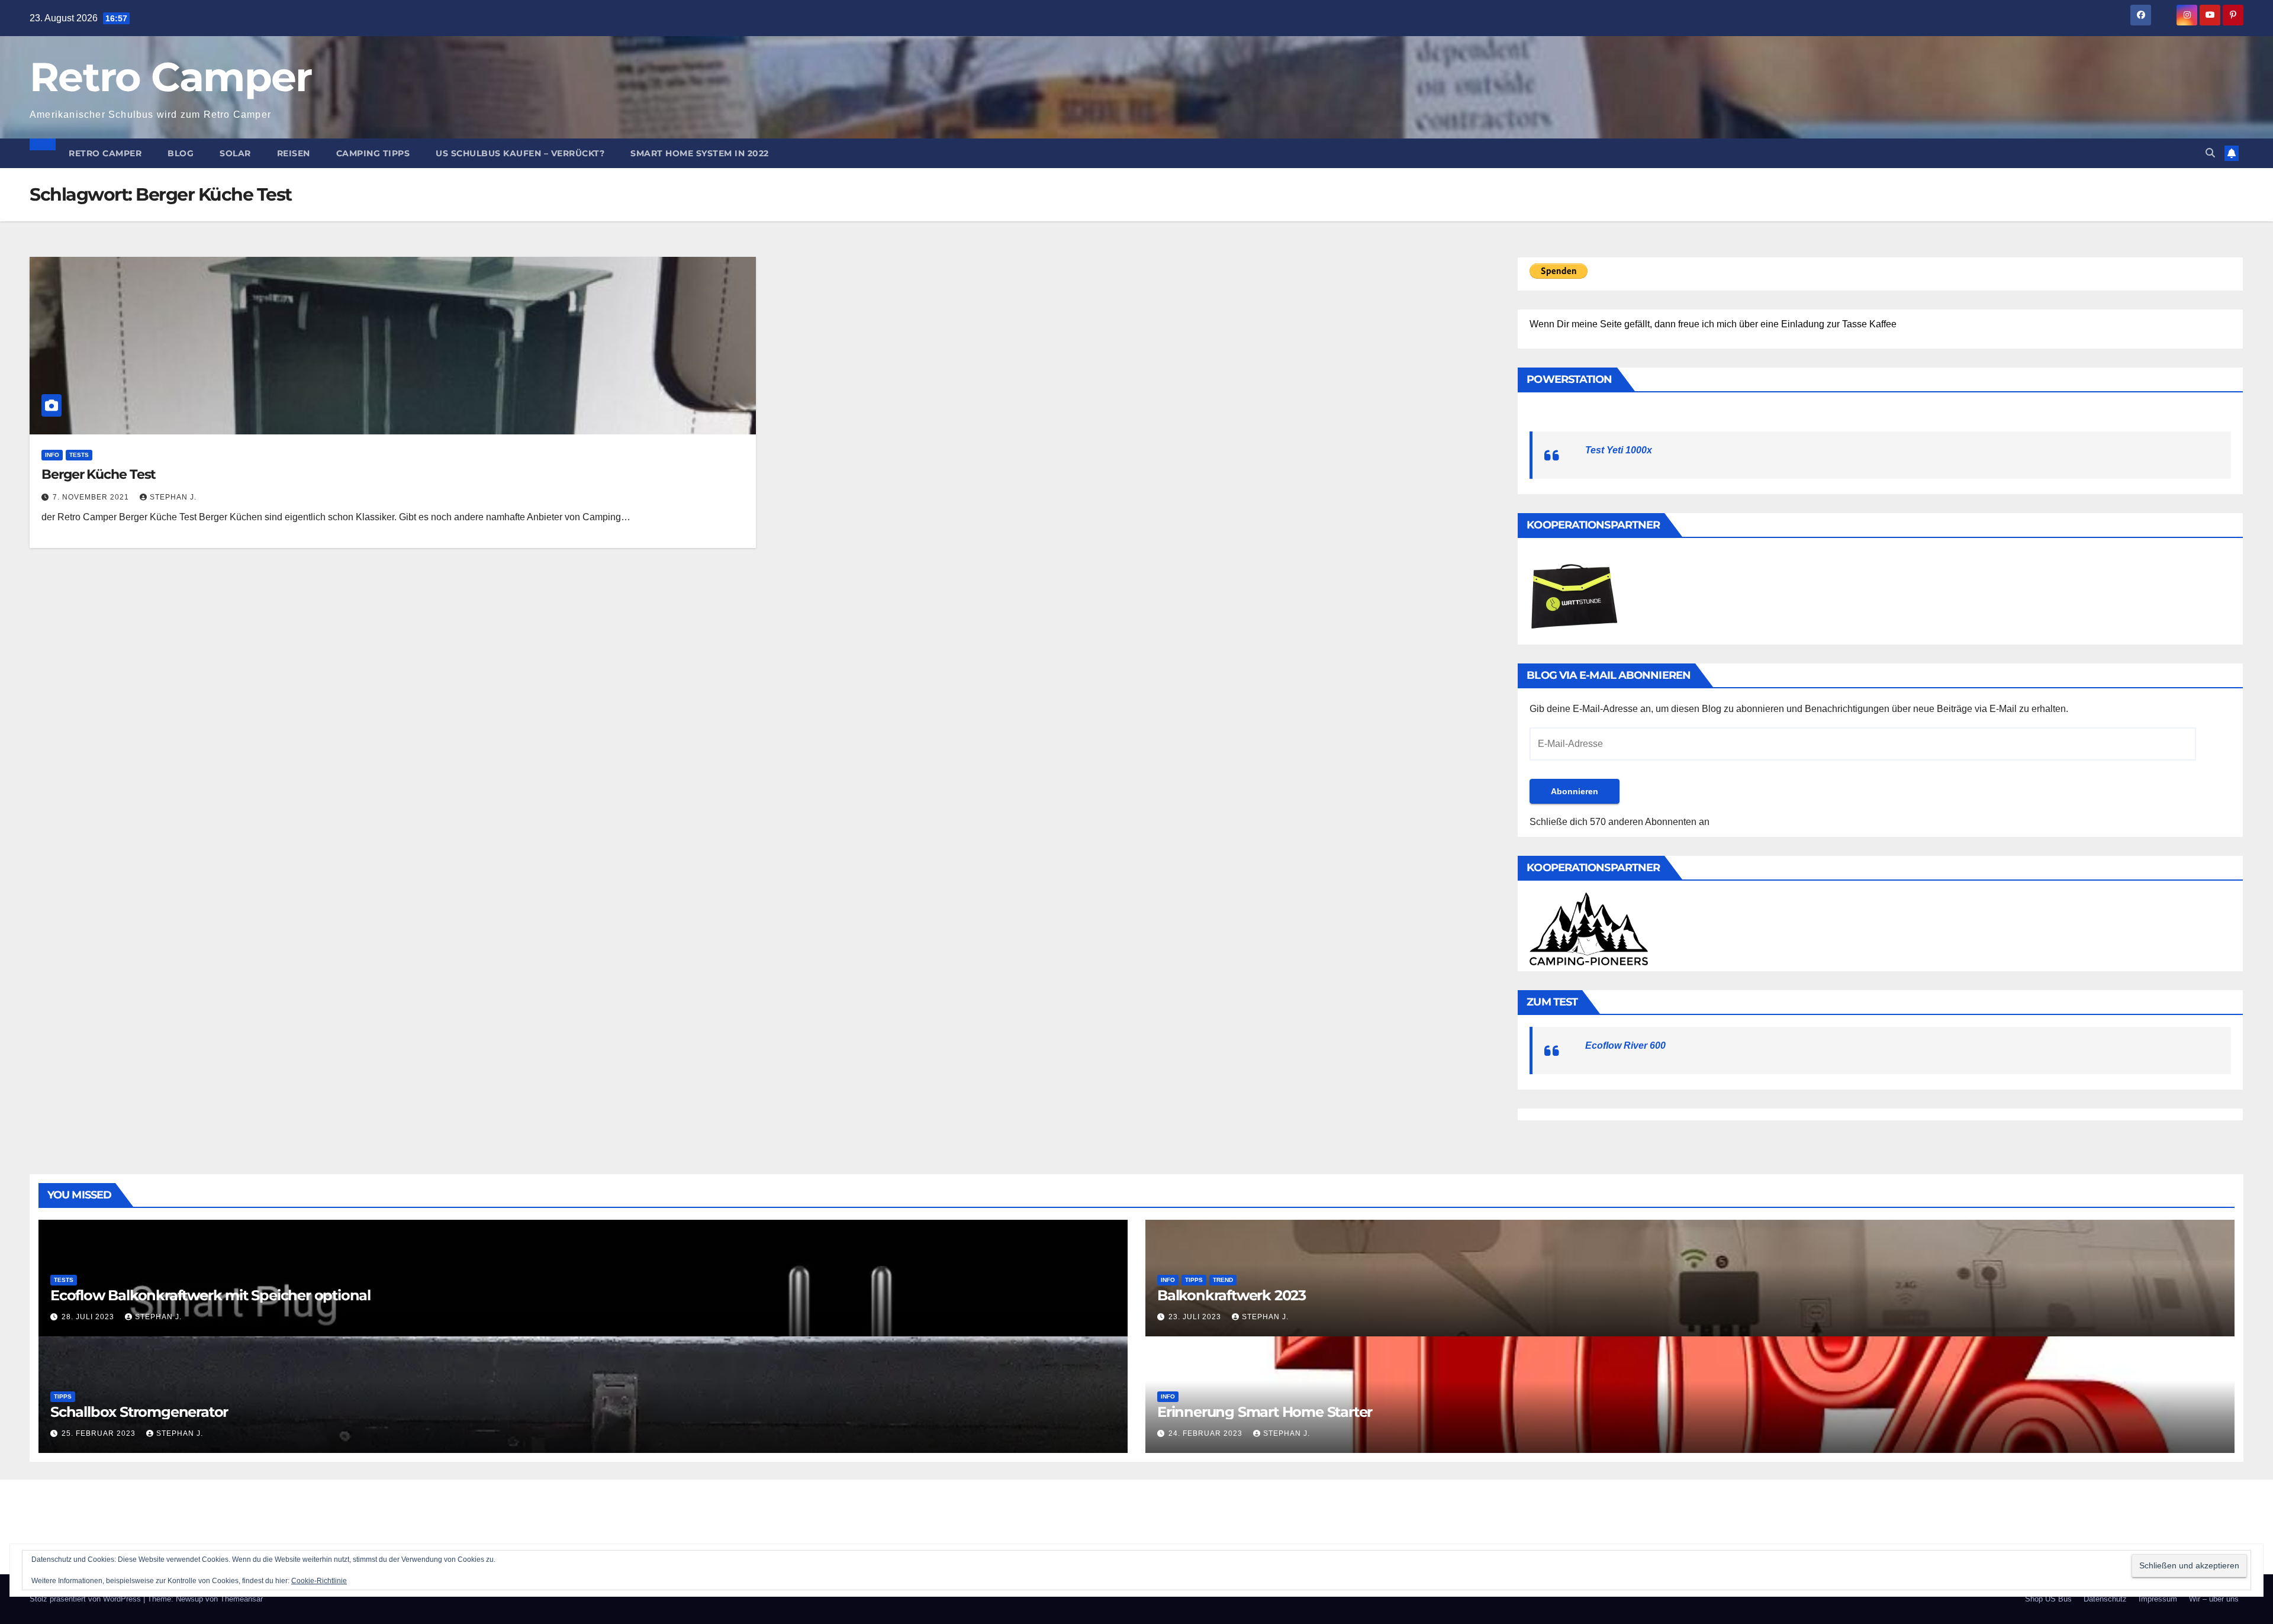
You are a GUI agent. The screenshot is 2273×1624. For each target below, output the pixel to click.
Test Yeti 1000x (1619, 450)
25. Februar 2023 (100, 1433)
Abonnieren (1575, 791)
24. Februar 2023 (1207, 1433)
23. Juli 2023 (1196, 1317)
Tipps (1194, 1280)
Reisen (294, 153)
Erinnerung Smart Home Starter (1265, 1412)
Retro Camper (171, 77)
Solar (235, 153)
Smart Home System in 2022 (700, 153)
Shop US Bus (2048, 1599)
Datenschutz (2105, 1599)
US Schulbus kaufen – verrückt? (520, 153)
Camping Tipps (373, 153)
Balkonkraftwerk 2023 (1232, 1295)
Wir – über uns (2214, 1599)
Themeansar (242, 1599)
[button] (2210, 153)
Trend (1223, 1280)
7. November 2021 (92, 497)
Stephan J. (173, 497)
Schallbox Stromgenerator (139, 1412)
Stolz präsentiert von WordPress (86, 1599)
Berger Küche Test (99, 474)
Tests (79, 455)
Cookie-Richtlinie (319, 1581)
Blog (181, 153)
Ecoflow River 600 (1625, 1045)
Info (52, 455)
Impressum (2158, 1599)
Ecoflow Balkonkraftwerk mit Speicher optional (210, 1295)
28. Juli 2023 (89, 1317)
